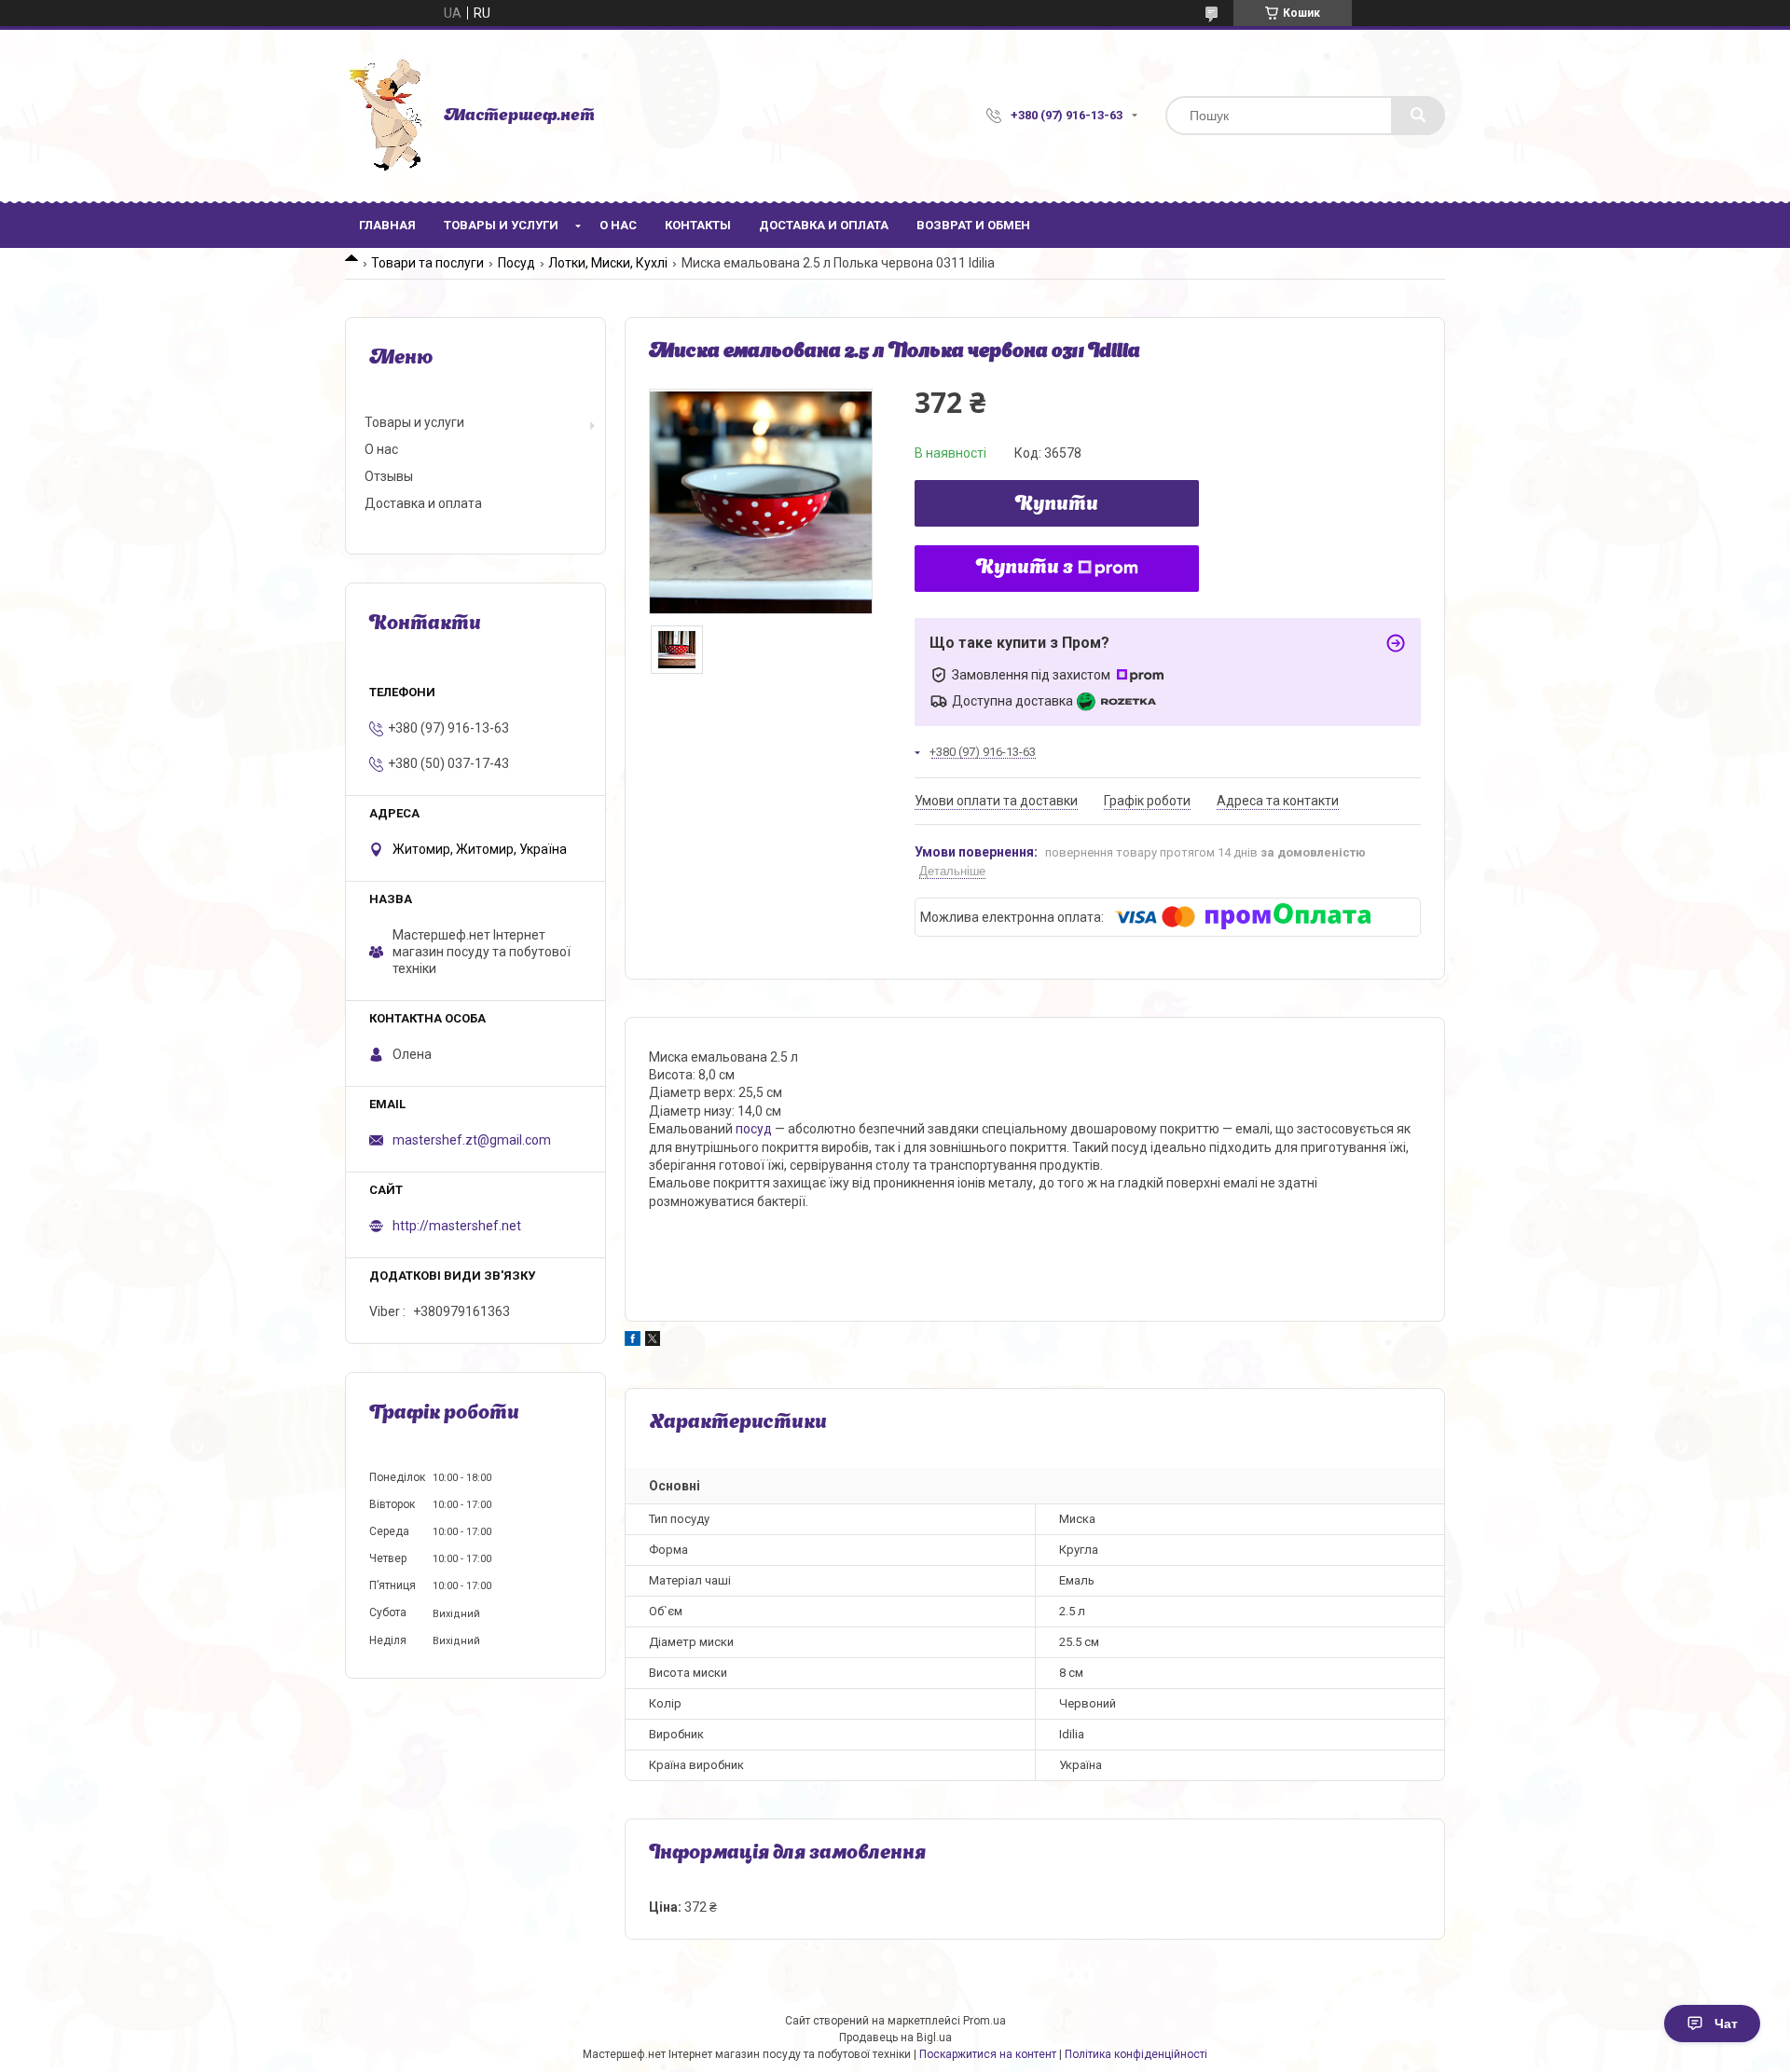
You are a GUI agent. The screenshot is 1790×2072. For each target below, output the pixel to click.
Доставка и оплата (824, 225)
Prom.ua (984, 2021)
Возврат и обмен (973, 225)
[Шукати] (1418, 116)
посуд (754, 1129)
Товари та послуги (427, 263)
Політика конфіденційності (1136, 2054)
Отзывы (389, 476)
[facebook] (633, 1341)
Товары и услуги (501, 225)
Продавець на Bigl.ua (895, 2038)
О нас (618, 225)
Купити (1057, 505)
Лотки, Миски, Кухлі (608, 263)
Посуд (516, 263)
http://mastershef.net (457, 1226)
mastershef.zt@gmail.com (472, 1140)
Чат (1726, 2024)
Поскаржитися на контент (988, 2054)
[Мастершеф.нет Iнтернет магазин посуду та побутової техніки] (385, 116)
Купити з (1025, 569)
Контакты (698, 225)
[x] (653, 1341)
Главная (387, 225)
